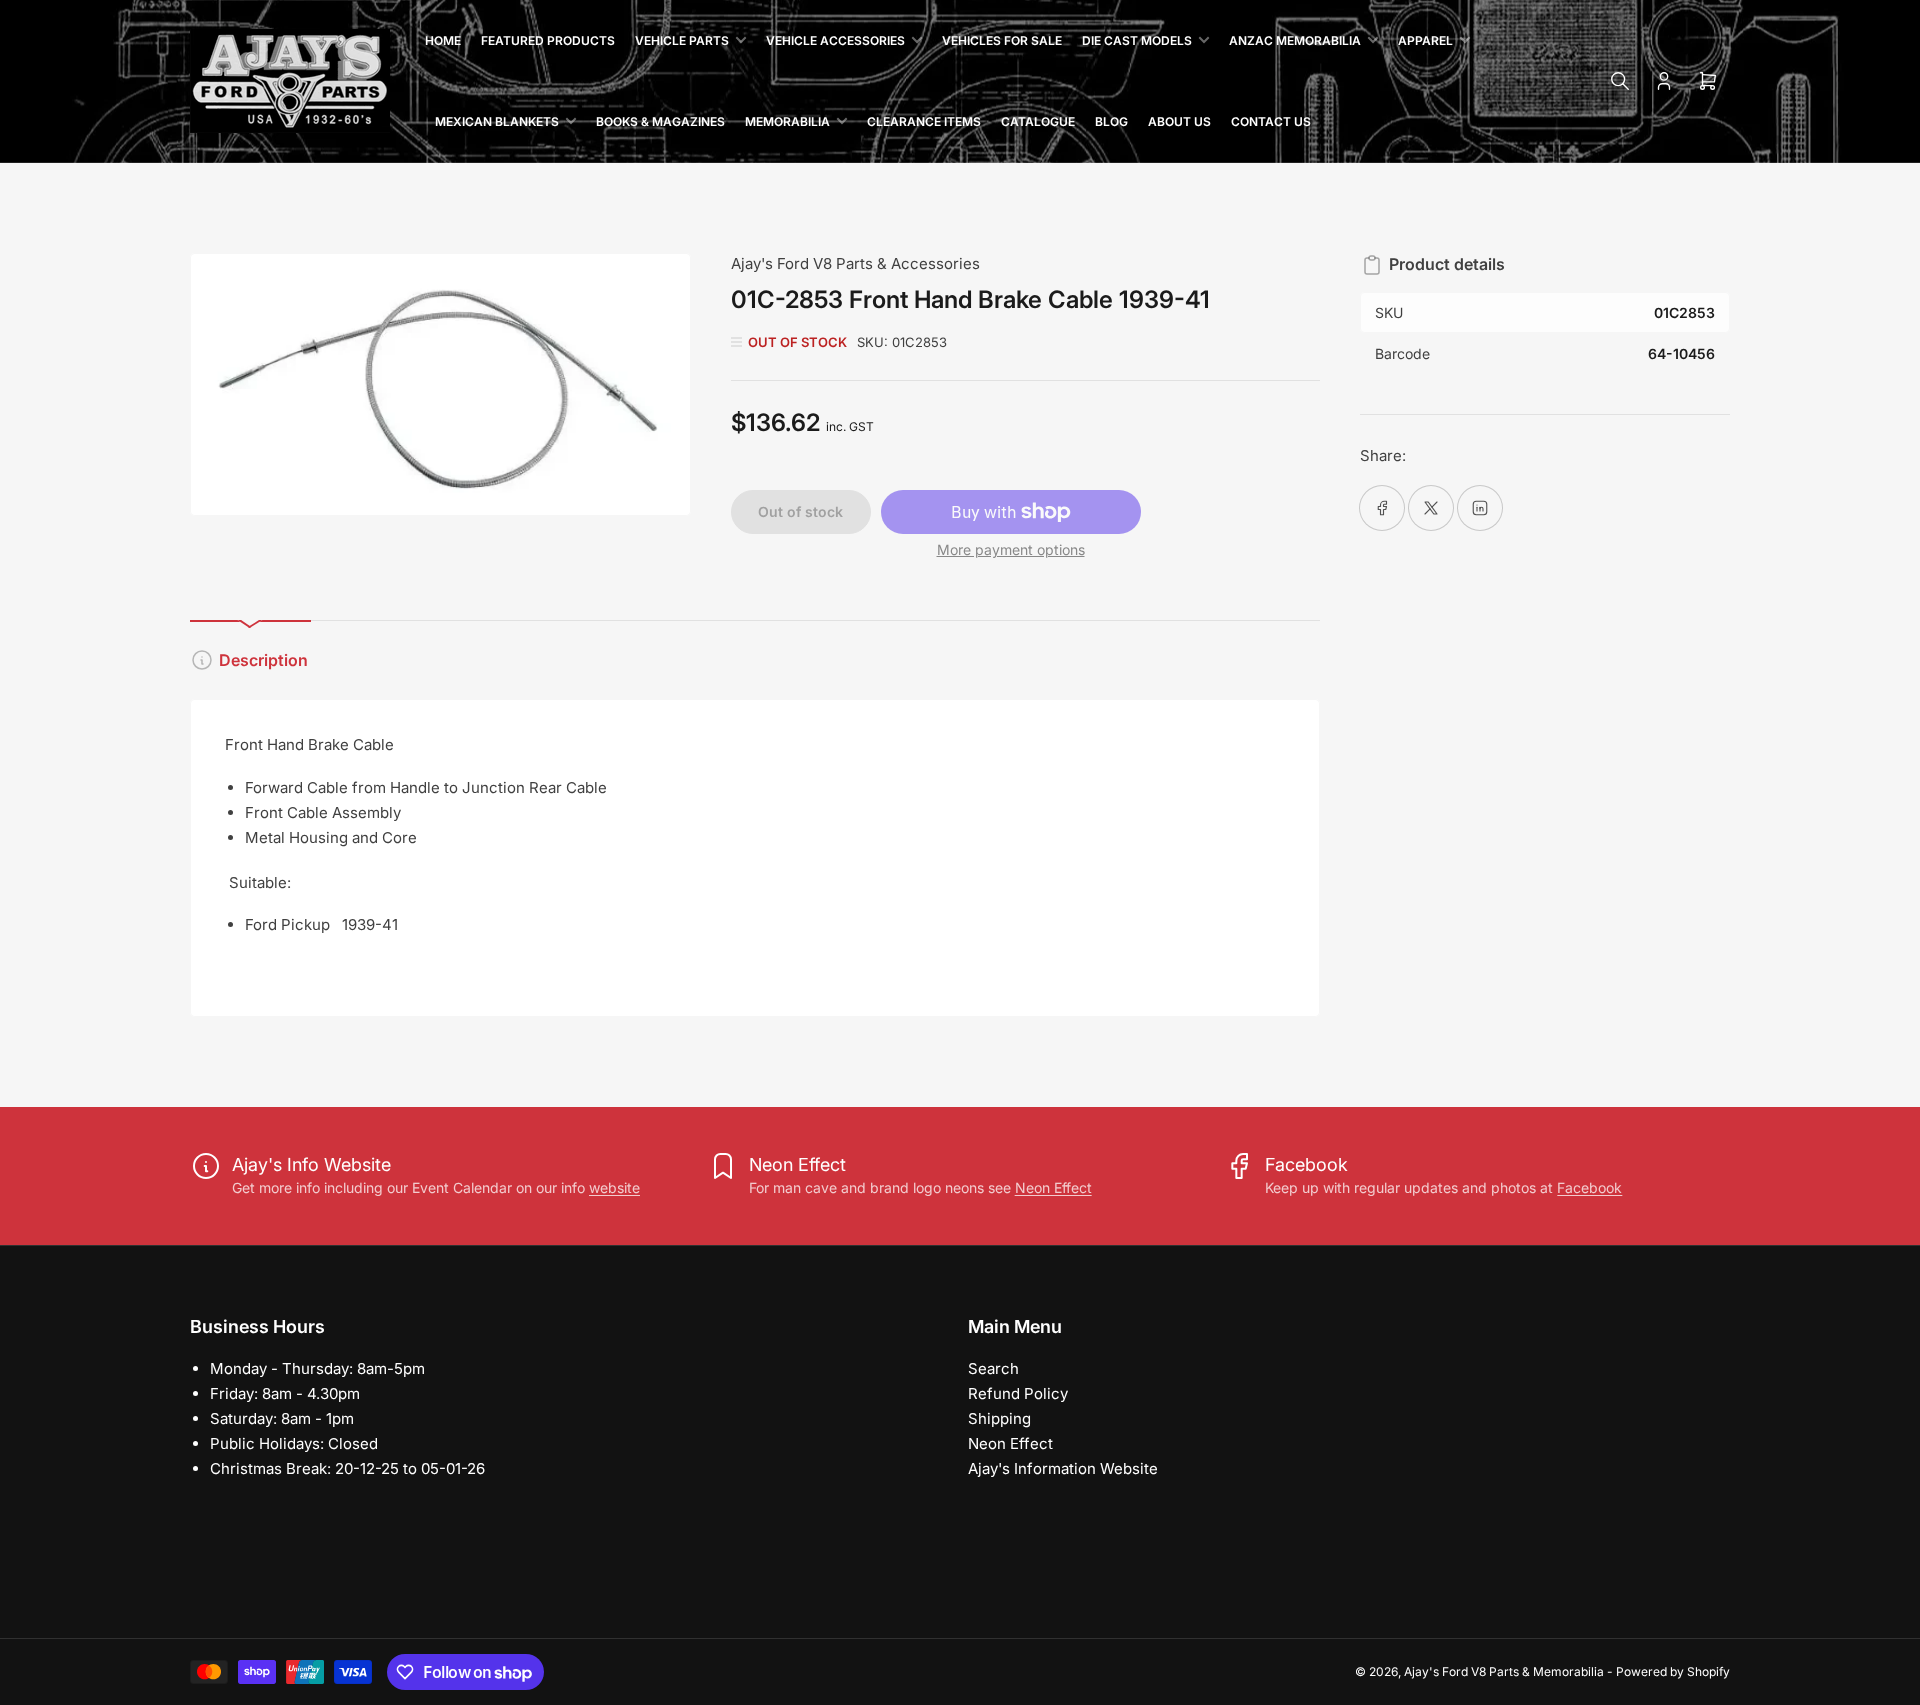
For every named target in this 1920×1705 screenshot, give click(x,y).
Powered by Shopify (1673, 1671)
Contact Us (1271, 121)
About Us (1179, 121)
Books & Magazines (660, 121)
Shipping (999, 1418)
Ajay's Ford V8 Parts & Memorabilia (1504, 1671)
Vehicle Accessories (835, 40)
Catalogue (1038, 121)
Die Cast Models (1137, 40)
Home (443, 40)
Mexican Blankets (497, 121)
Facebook (1589, 1187)
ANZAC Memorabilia (1295, 40)
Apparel (1425, 40)
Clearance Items (924, 121)
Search (993, 1368)
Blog (1111, 121)
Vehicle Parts (682, 40)
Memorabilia (787, 121)
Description (263, 660)
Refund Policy (1018, 1393)
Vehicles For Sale (1002, 40)
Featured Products (548, 40)
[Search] (1620, 81)
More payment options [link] (1011, 549)
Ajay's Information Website (1063, 1468)
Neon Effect (1053, 1187)
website (614, 1187)
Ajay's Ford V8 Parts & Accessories (855, 263)
